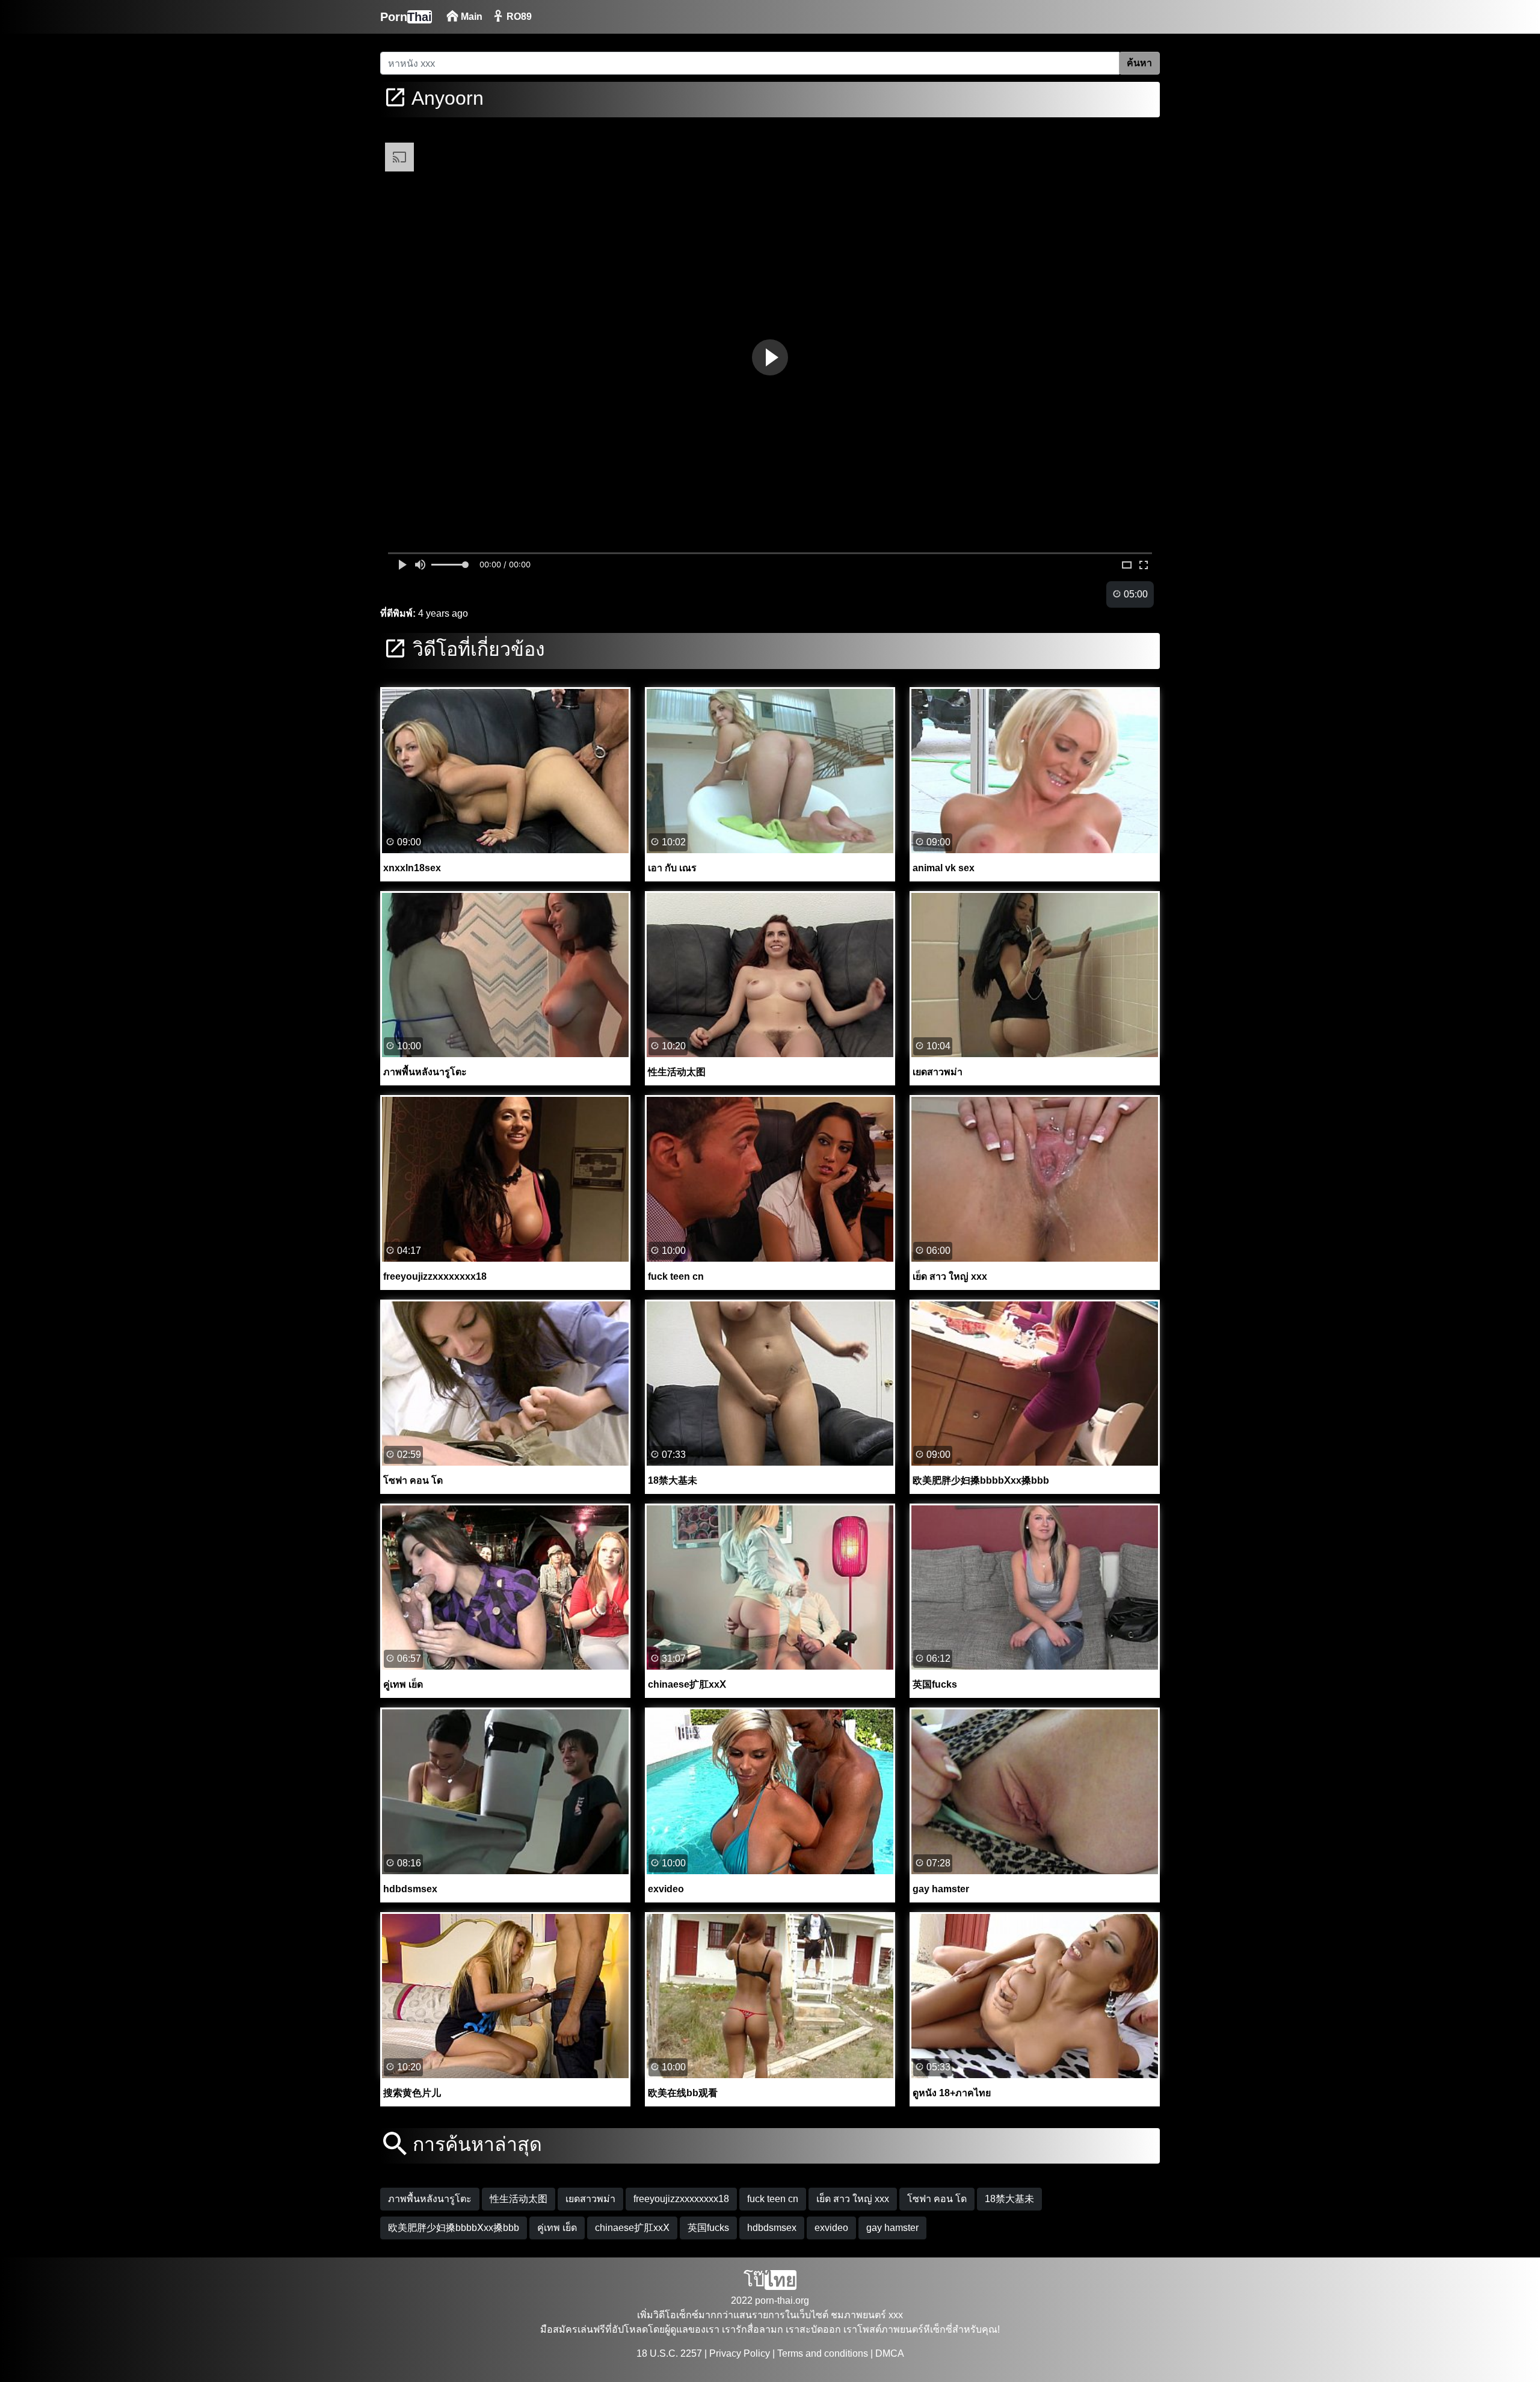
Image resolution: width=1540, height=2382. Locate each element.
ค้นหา (1139, 63)
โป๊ (770, 2280)
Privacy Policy (740, 2353)
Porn (406, 17)
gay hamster (892, 2228)
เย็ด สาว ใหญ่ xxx (853, 2199)
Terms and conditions (823, 2353)
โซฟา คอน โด (937, 2199)
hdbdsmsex (772, 2228)
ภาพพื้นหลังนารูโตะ (430, 2199)
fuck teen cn (773, 2199)
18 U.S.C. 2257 (669, 2353)
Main (470, 17)
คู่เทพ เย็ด (557, 2228)
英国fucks (708, 2228)
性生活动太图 (519, 2199)
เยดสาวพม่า (590, 2199)
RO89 (518, 17)
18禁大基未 (1009, 2199)
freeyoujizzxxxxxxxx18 (681, 2199)
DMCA (890, 2353)
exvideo (831, 2228)
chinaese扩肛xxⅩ (632, 2228)
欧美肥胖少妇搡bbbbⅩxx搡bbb (454, 2228)
